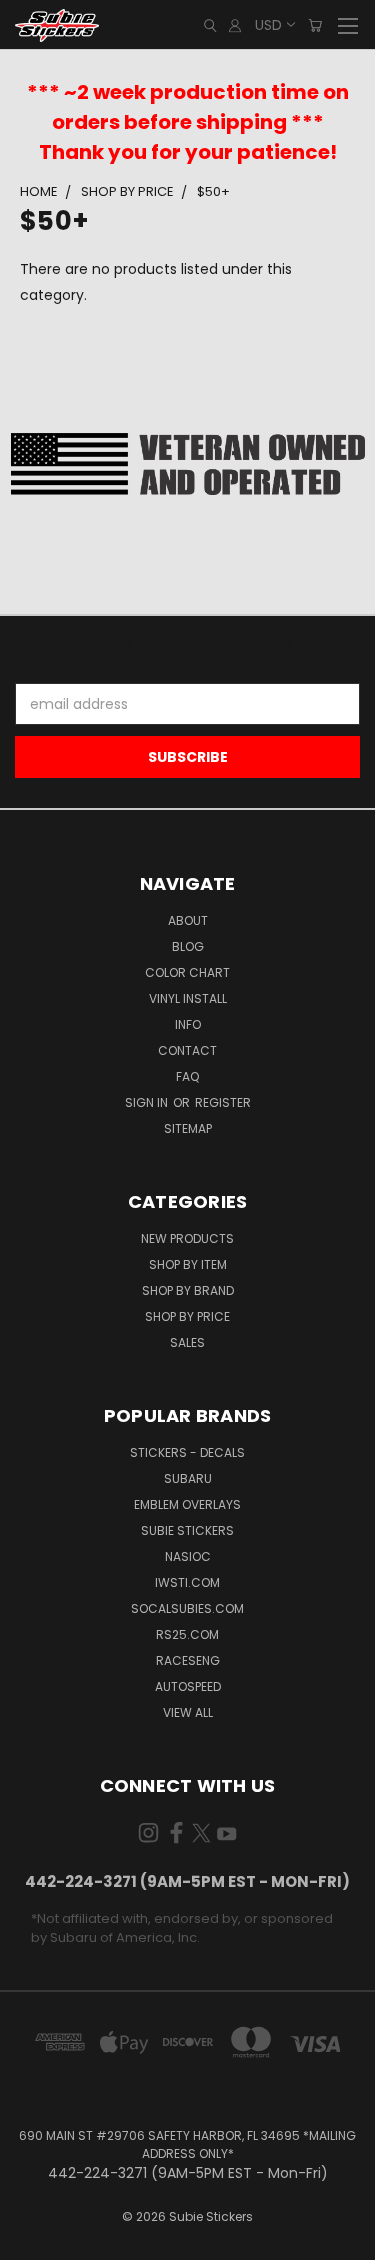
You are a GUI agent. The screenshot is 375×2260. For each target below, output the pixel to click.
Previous (31, 2240)
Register (223, 1102)
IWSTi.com (187, 1582)
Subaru (188, 1478)
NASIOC (188, 1556)
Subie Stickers (187, 1530)
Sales (187, 1342)
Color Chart (187, 972)
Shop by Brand (188, 1290)
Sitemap (188, 1128)
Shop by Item (188, 1264)
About (188, 920)
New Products (187, 1238)
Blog (188, 946)
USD (268, 25)
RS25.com (187, 1634)
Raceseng (188, 1660)
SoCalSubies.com (187, 1608)
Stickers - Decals (187, 1452)
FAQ (187, 1076)
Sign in (148, 1102)
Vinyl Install (188, 998)
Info (188, 1024)
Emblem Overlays (187, 1504)
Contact (187, 1050)
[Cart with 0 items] (315, 25)
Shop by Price (187, 1316)
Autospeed (188, 1686)
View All (188, 1712)
